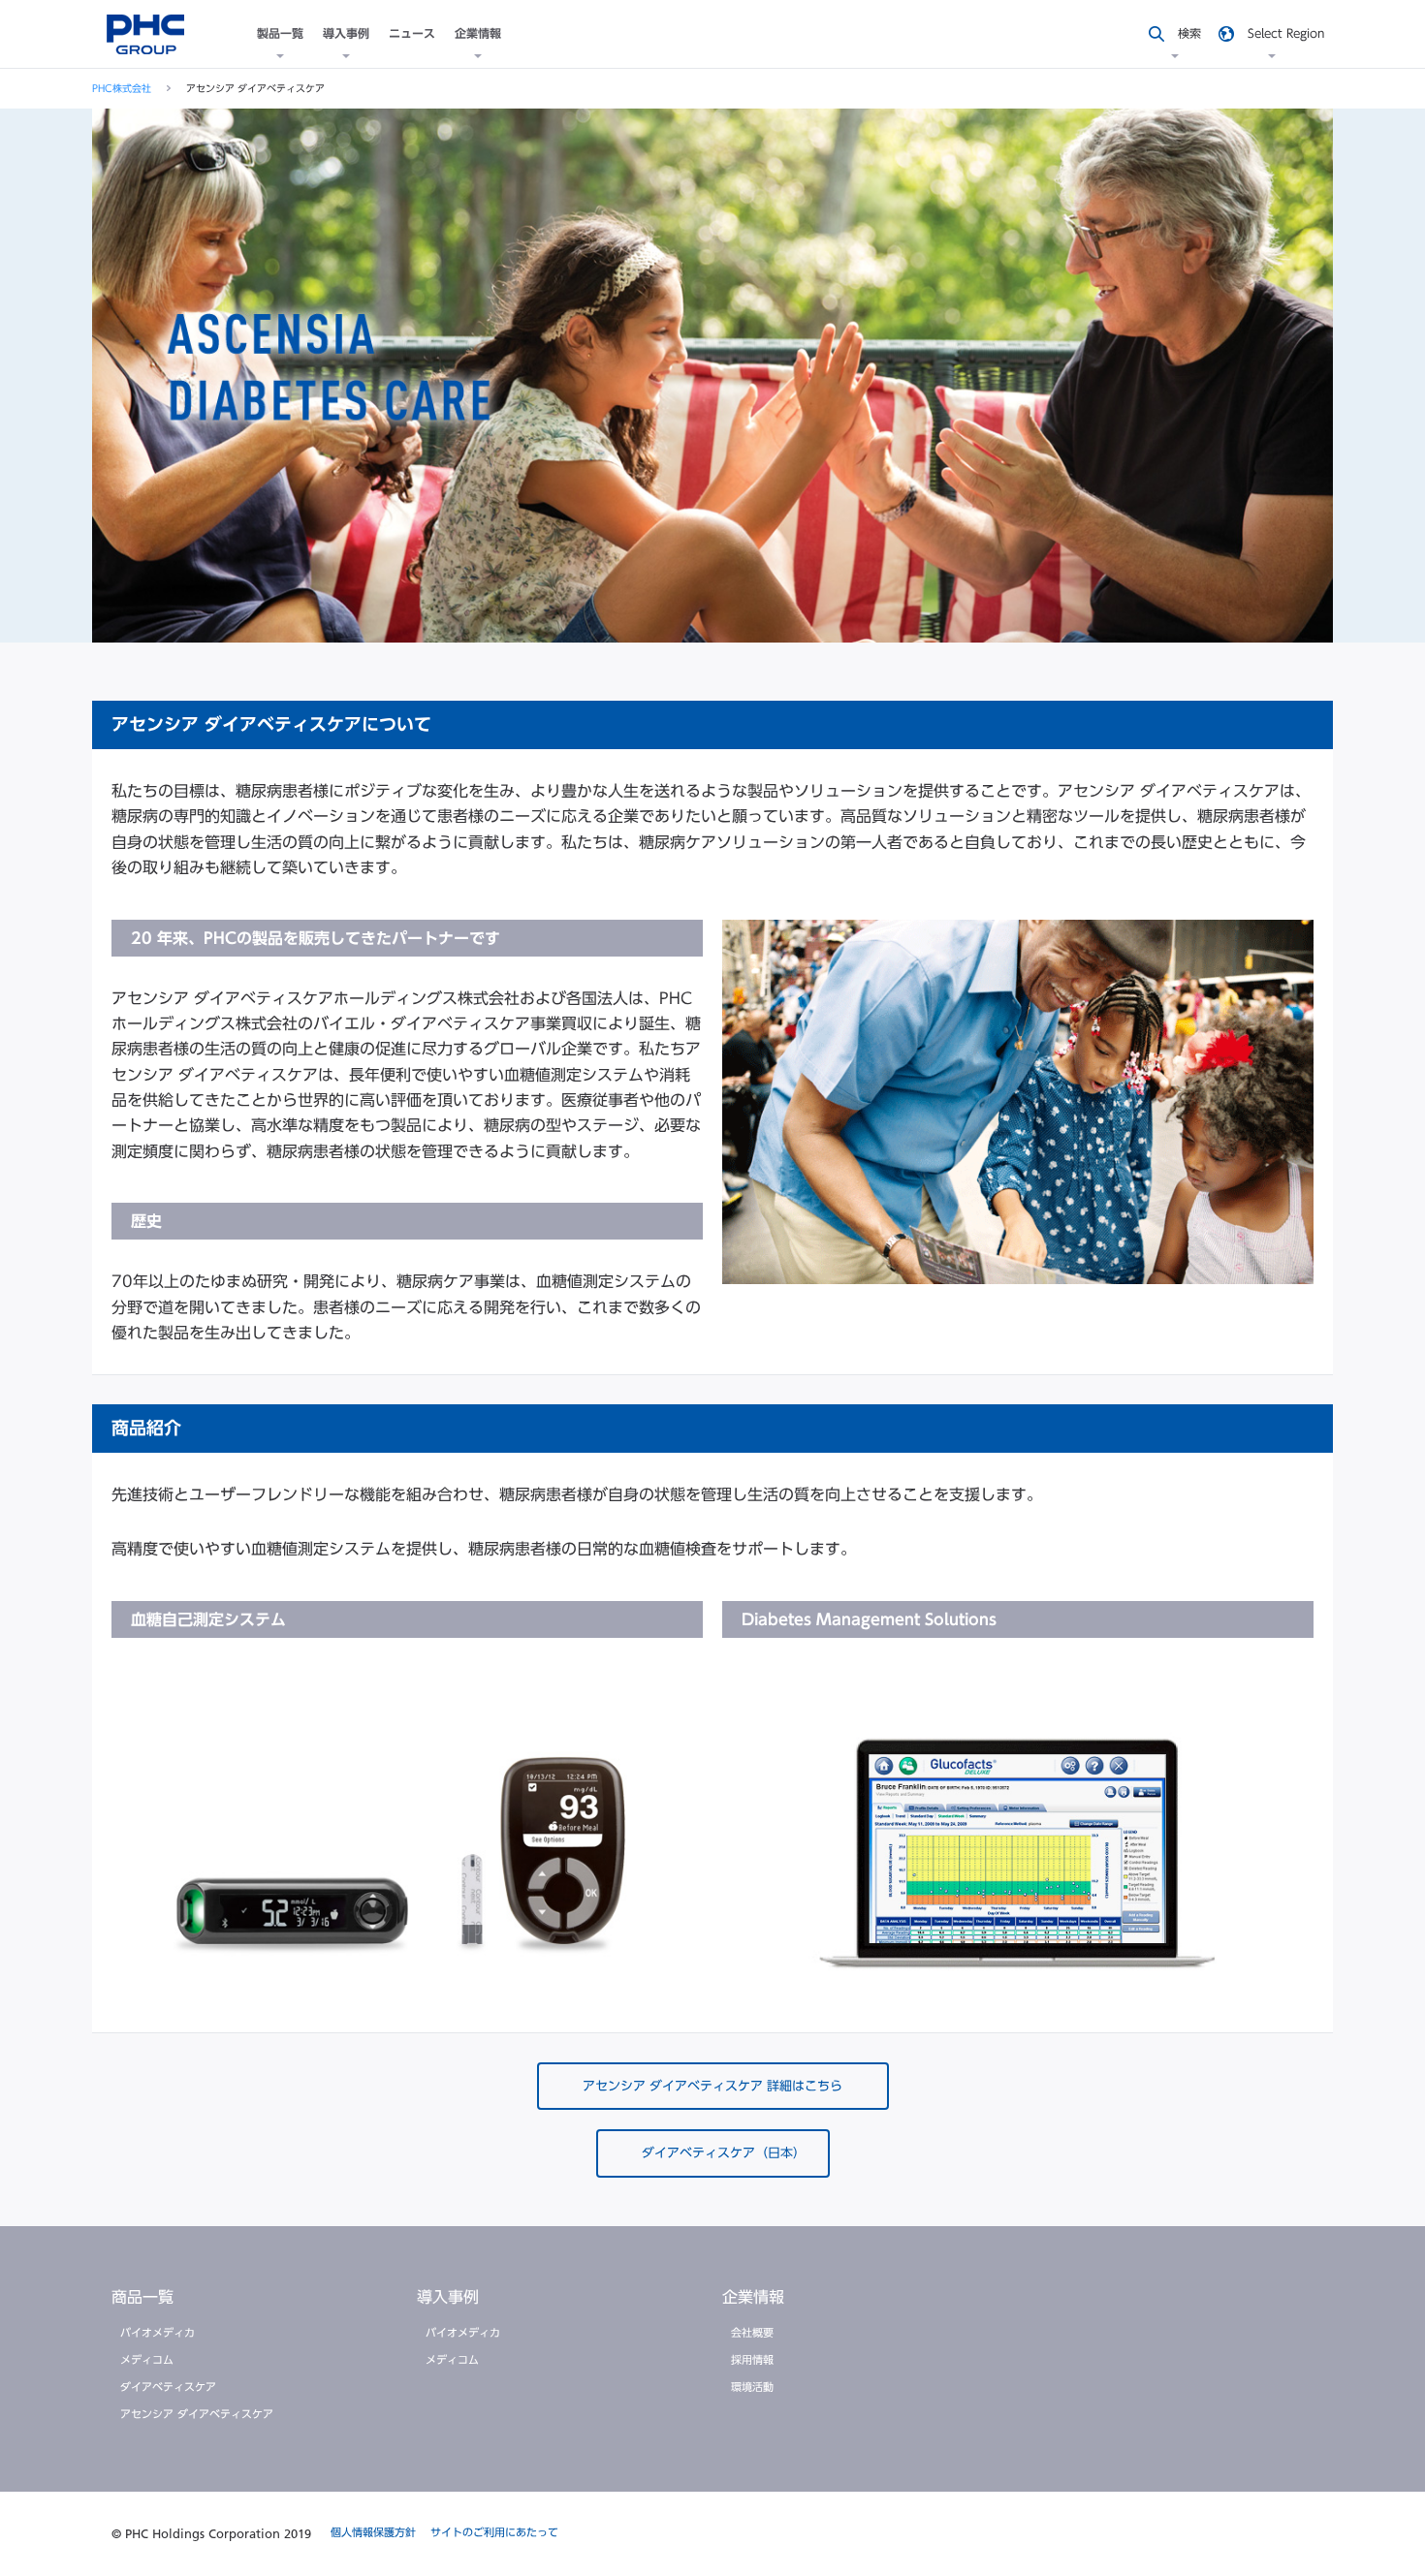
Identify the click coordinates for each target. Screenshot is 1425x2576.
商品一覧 (142, 2297)
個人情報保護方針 (373, 2532)
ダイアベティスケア (168, 2387)
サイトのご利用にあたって (494, 2532)
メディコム (147, 2359)
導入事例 (346, 33)
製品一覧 (280, 33)
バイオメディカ (158, 2332)
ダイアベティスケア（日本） (724, 2153)
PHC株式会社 (122, 88)
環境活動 (752, 2387)
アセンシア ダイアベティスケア (197, 2414)
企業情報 (478, 33)
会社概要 (752, 2332)
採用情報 (752, 2359)
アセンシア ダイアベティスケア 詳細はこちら (712, 2086)
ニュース (412, 33)
